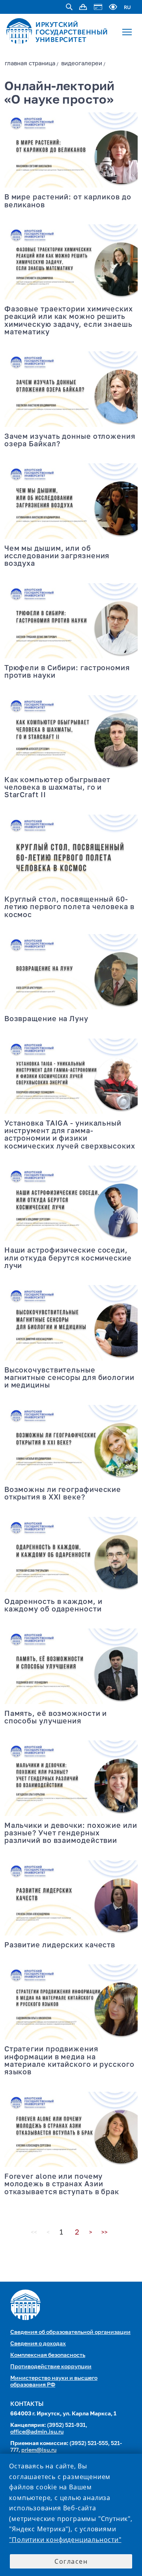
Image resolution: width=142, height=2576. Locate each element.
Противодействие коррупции (51, 2367)
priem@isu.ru (39, 2450)
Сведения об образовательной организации (70, 2332)
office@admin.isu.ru (37, 2432)
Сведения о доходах (38, 2344)
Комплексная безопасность (48, 2355)
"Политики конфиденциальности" (65, 2540)
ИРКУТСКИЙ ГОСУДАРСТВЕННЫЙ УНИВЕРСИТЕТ (72, 32)
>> (105, 2233)
